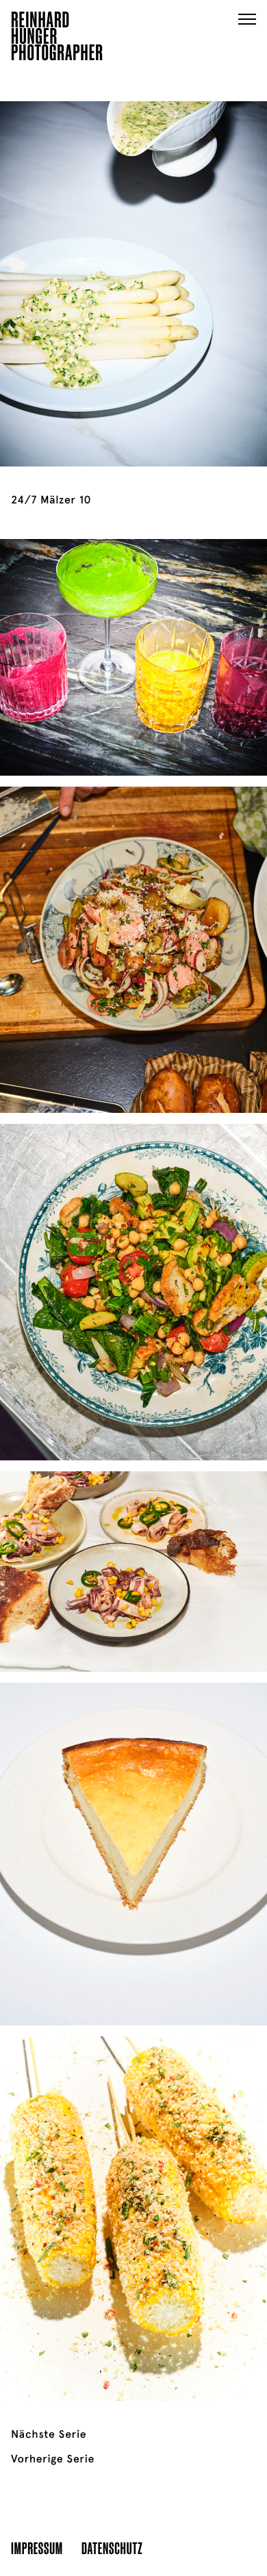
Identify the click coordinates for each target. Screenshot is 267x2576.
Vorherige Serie (53, 2459)
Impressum (37, 2548)
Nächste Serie (49, 2434)
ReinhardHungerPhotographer (57, 38)
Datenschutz (112, 2548)
